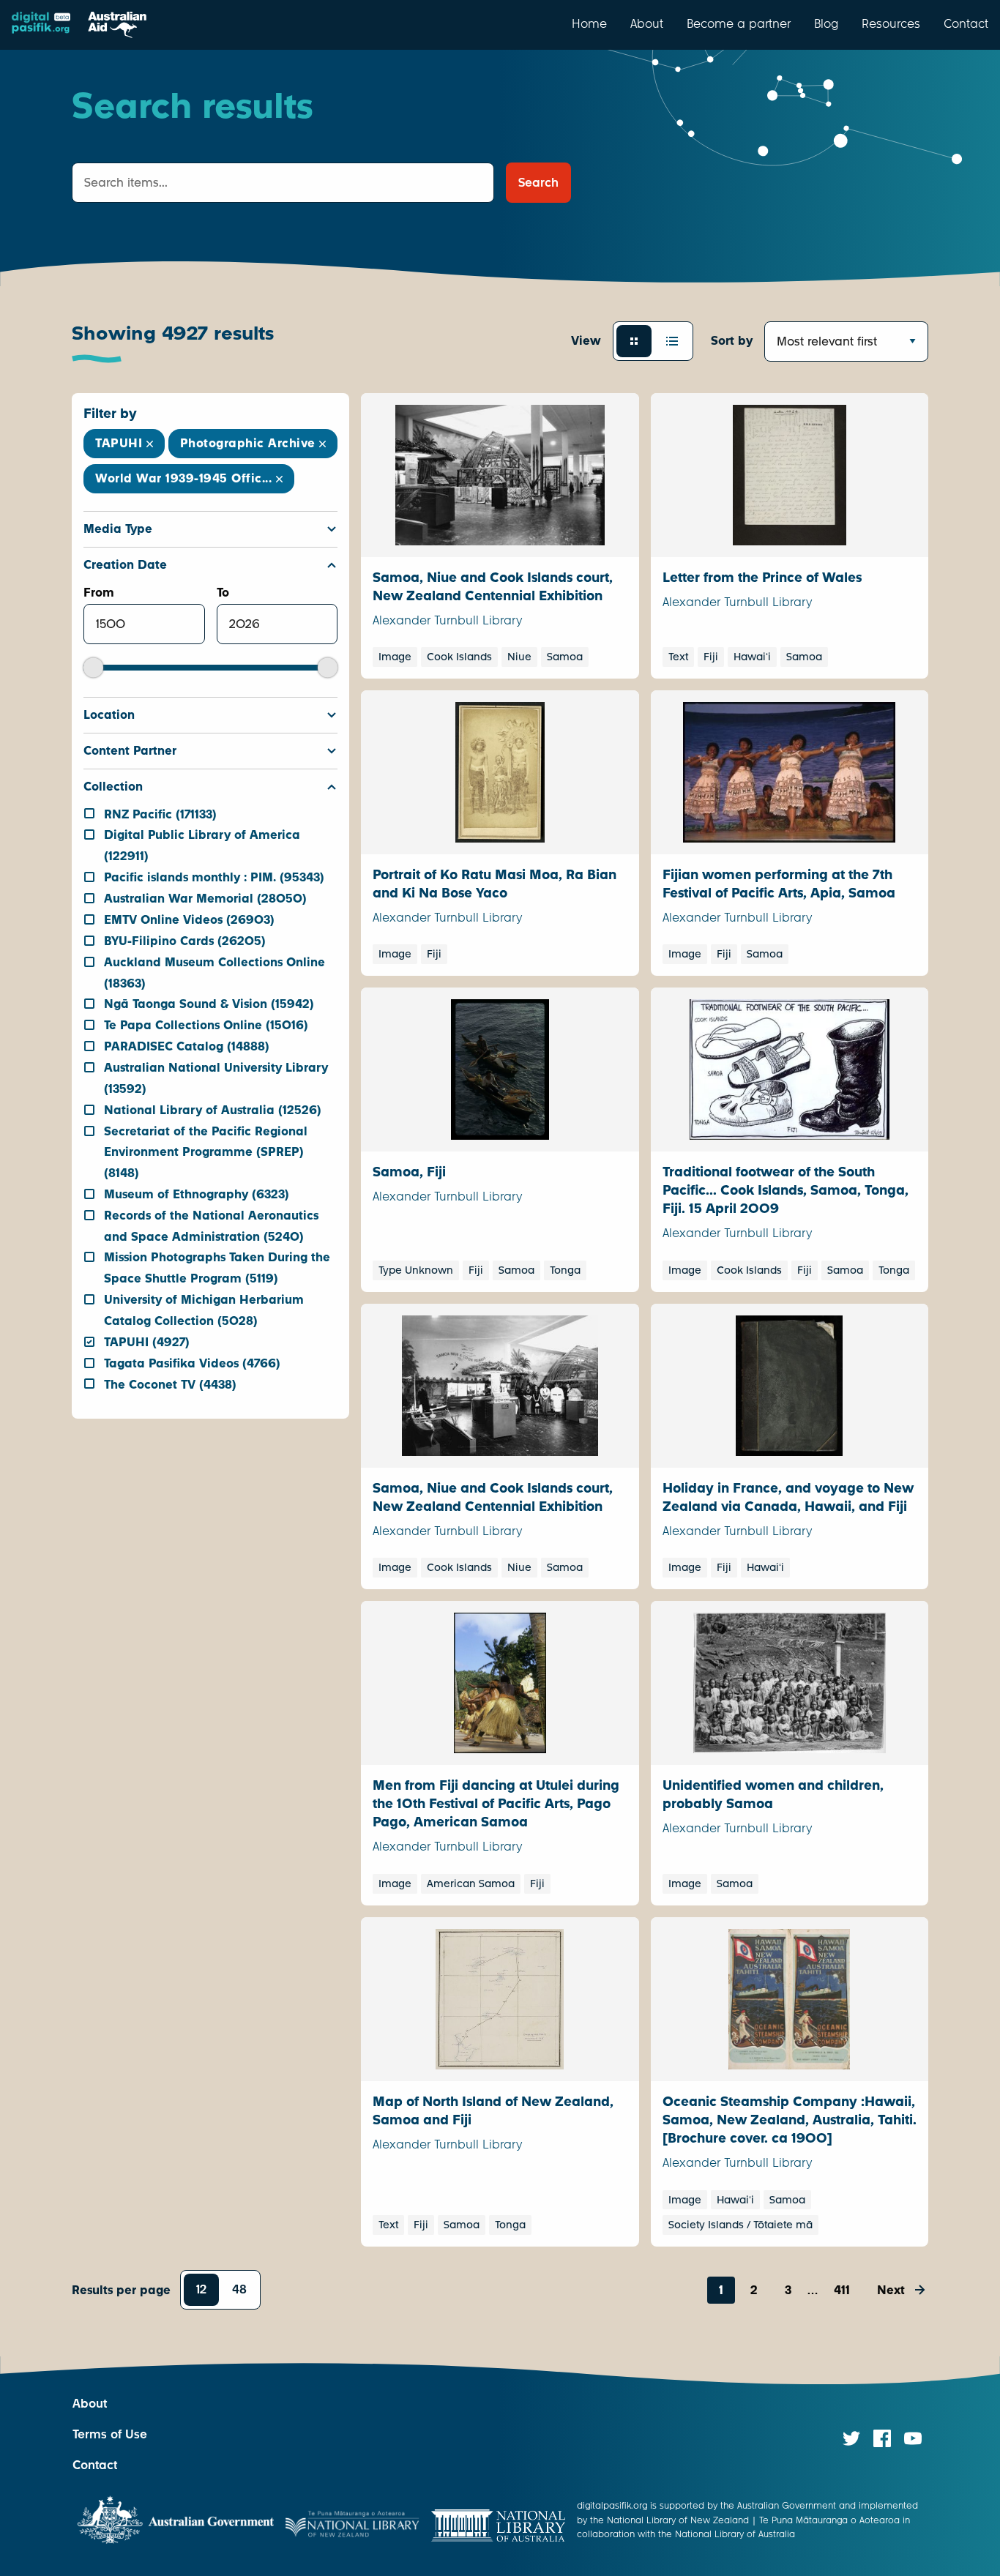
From (99, 593)
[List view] (672, 341)
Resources (891, 23)
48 (239, 2289)
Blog (826, 23)
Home (589, 23)
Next (891, 2290)
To (223, 593)
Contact (966, 23)
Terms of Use (110, 2434)
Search (538, 183)
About (647, 23)
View (586, 341)
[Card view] (634, 341)
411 (842, 2290)
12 (201, 2289)
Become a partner (739, 23)
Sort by (732, 341)
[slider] (93, 667)
